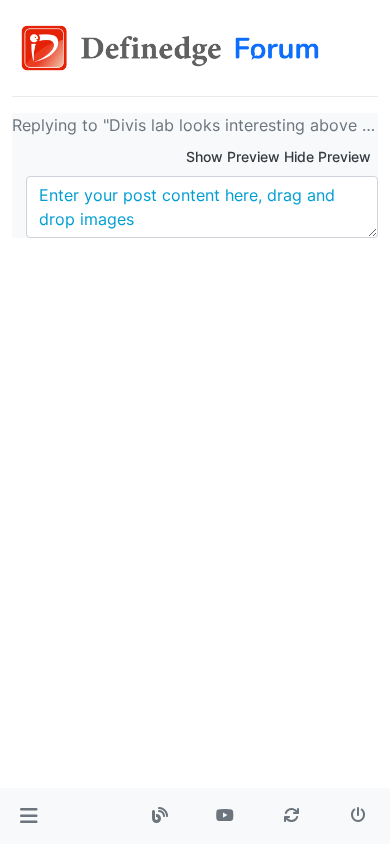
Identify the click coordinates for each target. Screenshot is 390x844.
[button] (28, 816)
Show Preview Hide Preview (278, 156)
